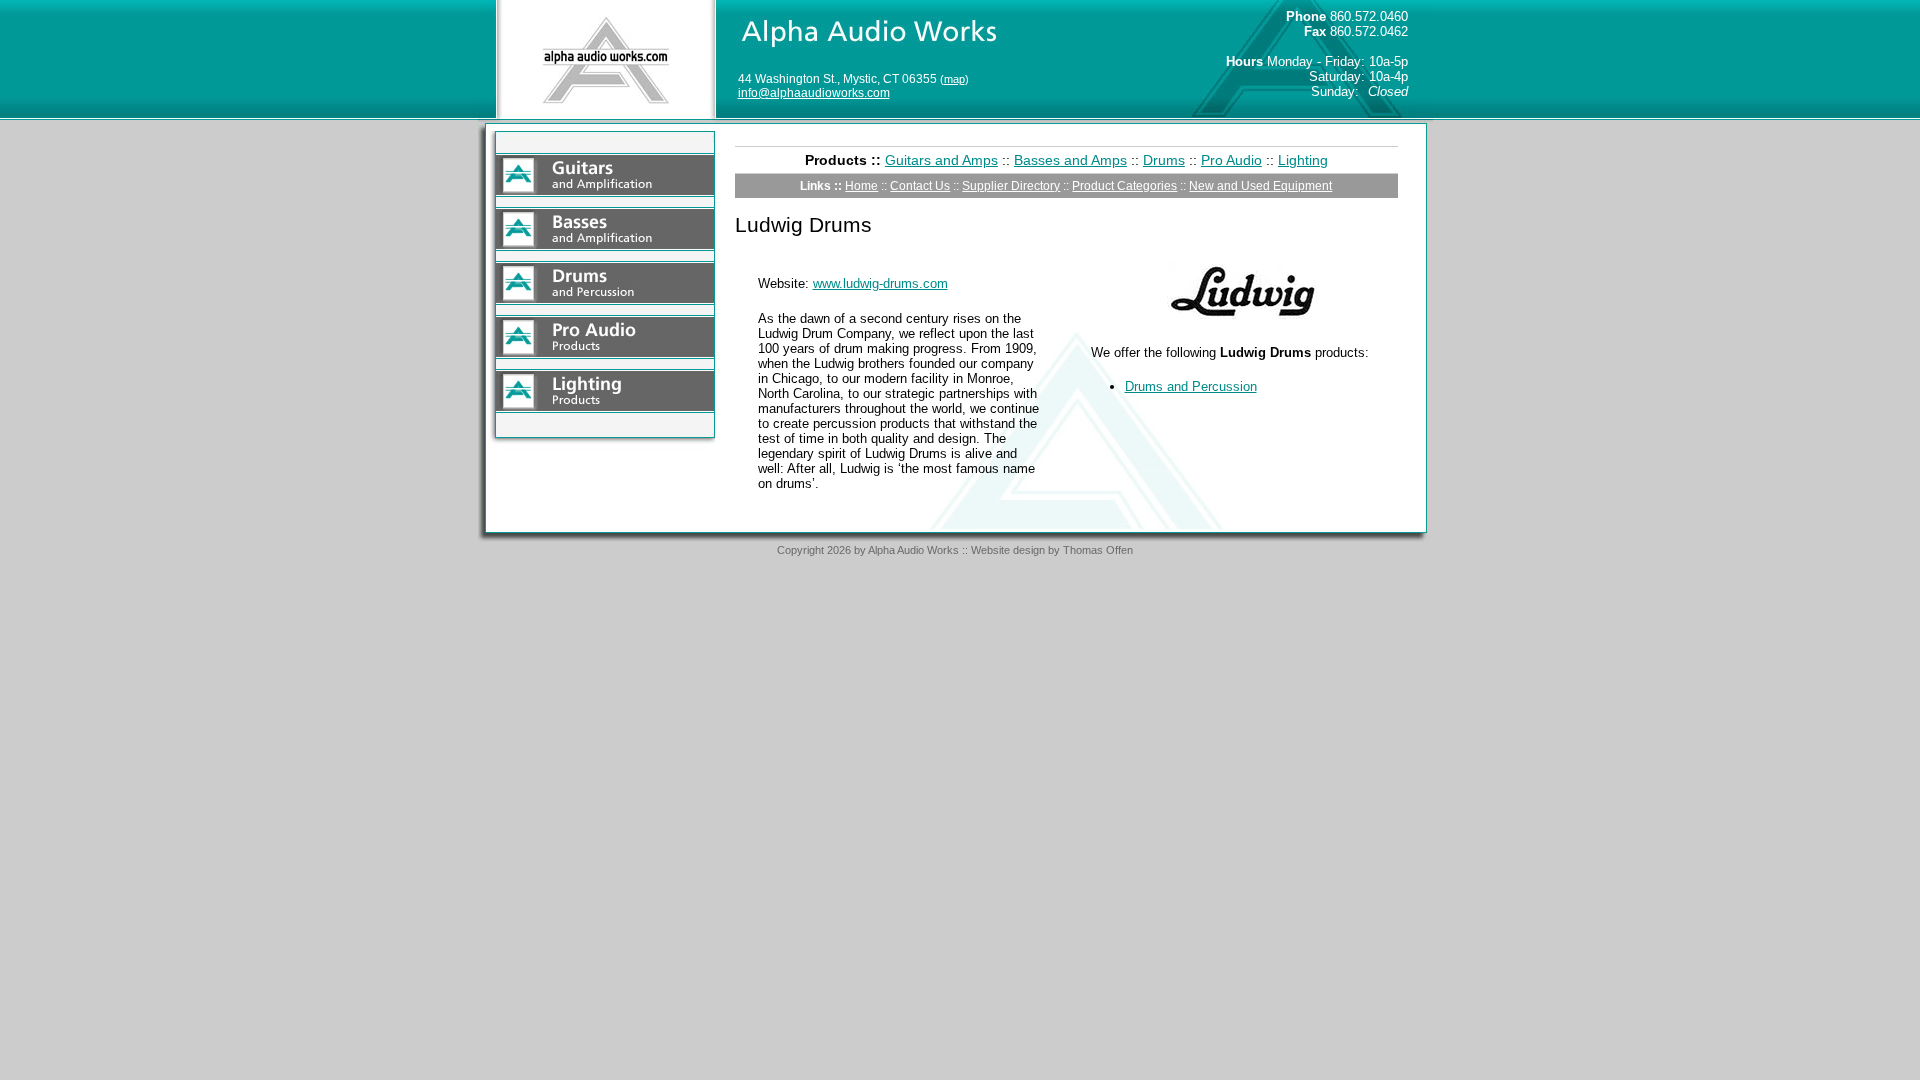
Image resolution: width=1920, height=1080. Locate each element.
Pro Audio (1231, 160)
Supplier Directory (1011, 186)
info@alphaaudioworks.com (814, 93)
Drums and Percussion (1191, 386)
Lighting (1303, 160)
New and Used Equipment (1260, 186)
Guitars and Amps (941, 160)
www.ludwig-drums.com (880, 283)
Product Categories (1124, 186)
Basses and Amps (1070, 160)
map (954, 79)
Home (861, 186)
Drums (1164, 160)
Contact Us (920, 186)
